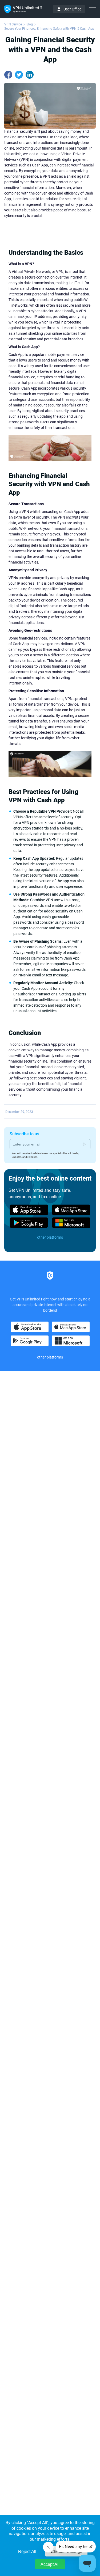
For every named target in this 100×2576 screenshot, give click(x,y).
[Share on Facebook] (8, 75)
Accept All (50, 2564)
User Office (72, 9)
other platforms (50, 1237)
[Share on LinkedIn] (30, 75)
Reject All (27, 2552)
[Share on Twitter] (19, 75)
